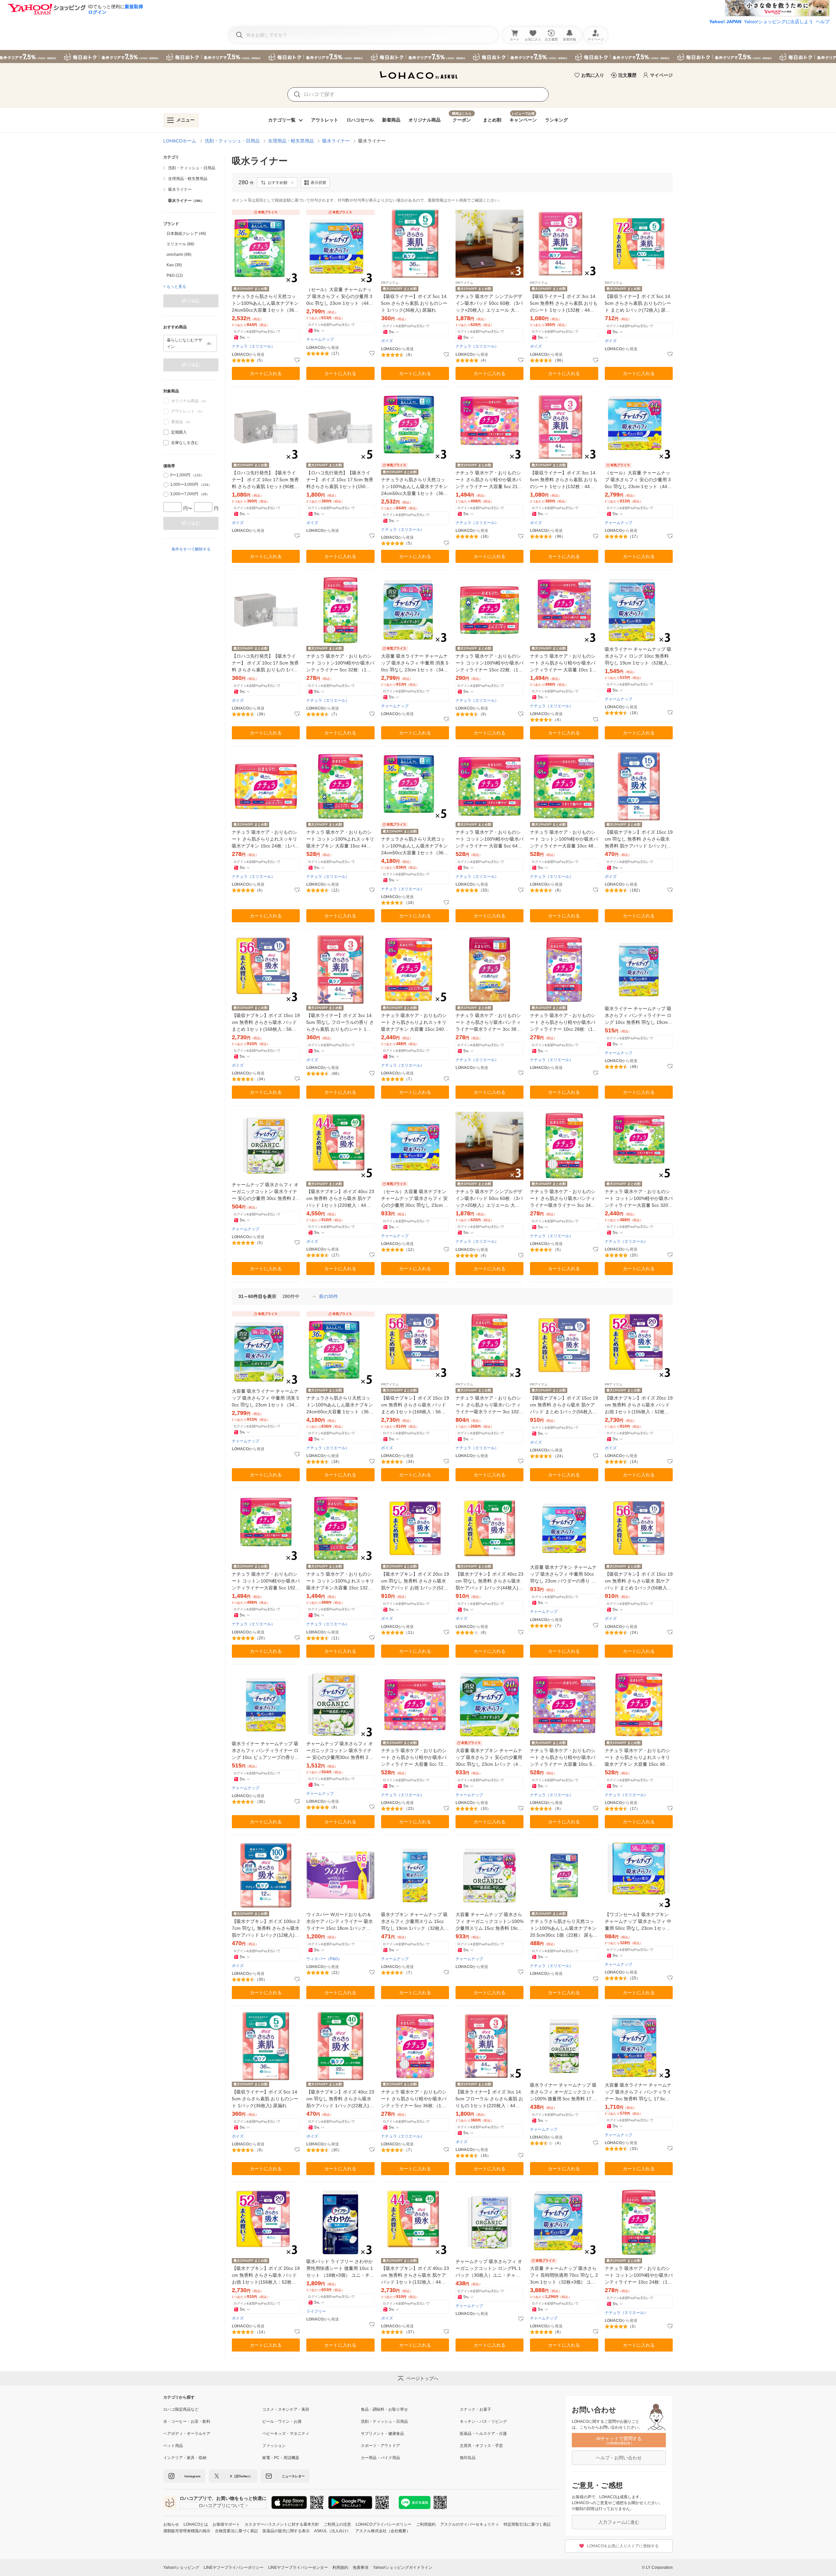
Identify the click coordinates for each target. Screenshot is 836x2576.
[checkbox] (166, 432)
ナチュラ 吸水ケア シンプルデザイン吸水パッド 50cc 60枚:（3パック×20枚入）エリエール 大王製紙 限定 (489, 304)
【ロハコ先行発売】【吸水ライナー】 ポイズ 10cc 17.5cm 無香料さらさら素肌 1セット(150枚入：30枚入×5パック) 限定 (340, 480)
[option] (191, 234)
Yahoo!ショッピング (181, 2568)
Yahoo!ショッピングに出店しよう (779, 22)
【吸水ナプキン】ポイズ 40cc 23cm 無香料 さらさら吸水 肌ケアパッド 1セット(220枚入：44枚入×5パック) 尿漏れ (340, 1199)
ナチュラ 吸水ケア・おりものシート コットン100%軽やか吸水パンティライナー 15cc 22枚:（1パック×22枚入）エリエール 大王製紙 (490, 663)
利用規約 (340, 2568)
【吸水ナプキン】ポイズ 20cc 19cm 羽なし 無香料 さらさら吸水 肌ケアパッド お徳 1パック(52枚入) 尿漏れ (415, 1581)
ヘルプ (823, 22)
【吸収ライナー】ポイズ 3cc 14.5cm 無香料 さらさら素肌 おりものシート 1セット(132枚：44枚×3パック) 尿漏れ (564, 304)
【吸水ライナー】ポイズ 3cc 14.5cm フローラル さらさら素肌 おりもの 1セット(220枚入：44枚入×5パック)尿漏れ (489, 2099)
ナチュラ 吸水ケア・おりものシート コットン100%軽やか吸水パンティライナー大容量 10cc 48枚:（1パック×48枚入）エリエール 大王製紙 (564, 839)
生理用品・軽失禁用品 (291, 141)
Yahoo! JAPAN (725, 22)
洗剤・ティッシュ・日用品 (232, 141)
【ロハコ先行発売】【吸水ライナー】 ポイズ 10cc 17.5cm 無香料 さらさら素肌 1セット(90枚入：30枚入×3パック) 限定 (265, 480)
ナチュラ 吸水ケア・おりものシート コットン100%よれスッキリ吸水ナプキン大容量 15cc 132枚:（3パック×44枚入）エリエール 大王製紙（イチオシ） (340, 1581)
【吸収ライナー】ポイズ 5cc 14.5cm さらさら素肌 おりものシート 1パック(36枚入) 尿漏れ (414, 303)
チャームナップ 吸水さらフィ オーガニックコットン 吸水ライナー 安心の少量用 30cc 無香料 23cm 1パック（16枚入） (265, 1192)
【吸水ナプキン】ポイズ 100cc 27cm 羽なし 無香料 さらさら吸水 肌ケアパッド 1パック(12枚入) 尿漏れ (266, 1929)
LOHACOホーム (180, 141)
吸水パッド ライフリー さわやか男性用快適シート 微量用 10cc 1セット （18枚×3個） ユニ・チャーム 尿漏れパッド (340, 2269)
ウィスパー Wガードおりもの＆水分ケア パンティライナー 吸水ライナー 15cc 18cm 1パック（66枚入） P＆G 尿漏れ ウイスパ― (340, 1922)
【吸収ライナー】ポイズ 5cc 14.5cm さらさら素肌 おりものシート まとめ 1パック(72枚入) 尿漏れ (638, 304)
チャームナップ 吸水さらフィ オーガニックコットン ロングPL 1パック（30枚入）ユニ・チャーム (489, 2269)
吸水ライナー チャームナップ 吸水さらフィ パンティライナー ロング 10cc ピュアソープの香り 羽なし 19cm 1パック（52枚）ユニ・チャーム (266, 1751)
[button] (277, 183)
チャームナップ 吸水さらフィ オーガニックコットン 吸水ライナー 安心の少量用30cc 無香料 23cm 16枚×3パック (340, 1751)
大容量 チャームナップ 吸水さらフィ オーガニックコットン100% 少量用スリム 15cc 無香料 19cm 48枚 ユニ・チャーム (490, 1922)
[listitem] (191, 168)
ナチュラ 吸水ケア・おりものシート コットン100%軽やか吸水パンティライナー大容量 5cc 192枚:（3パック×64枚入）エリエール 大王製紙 (266, 1581)
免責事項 (361, 2568)
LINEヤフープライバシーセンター (298, 2568)
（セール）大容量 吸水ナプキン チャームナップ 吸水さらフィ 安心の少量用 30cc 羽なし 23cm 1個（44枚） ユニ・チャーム (414, 1199)
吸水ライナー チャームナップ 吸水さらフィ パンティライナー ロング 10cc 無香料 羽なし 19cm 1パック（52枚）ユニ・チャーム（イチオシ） (638, 1016)
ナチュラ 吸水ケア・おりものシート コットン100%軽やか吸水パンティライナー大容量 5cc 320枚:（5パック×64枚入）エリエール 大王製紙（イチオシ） (639, 1199)
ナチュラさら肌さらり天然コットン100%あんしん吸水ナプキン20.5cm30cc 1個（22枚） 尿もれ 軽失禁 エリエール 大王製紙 (564, 1929)
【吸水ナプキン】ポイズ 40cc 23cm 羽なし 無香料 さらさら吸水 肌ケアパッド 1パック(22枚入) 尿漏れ (340, 2099)
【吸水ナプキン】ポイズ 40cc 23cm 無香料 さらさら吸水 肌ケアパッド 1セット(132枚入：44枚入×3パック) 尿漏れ (415, 2276)
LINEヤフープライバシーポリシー (234, 2568)
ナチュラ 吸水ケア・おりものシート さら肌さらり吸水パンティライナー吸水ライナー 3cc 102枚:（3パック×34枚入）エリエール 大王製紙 (489, 1405)
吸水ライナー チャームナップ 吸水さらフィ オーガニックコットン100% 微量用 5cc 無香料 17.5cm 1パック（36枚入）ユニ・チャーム (564, 2092)
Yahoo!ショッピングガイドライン (403, 2568)
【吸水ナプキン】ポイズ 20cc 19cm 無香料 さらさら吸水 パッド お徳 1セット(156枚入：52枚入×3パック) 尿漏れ (639, 1405)
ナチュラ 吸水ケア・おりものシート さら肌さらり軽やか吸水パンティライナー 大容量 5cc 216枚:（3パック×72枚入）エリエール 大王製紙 (489, 480)
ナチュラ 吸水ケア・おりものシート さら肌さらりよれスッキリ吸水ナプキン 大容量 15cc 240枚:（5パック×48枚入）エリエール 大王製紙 (414, 1023)
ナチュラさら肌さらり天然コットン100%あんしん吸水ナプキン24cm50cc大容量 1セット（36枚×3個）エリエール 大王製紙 (265, 304)
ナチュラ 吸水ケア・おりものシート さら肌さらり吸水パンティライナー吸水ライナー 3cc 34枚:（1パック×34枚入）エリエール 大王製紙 (563, 1199)
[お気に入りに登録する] (297, 360)
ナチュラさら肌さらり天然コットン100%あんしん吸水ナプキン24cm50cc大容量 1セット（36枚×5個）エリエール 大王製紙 (415, 846)
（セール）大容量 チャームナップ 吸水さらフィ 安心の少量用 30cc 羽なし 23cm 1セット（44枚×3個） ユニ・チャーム (340, 297)
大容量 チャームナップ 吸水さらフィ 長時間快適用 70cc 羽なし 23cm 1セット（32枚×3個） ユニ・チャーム (564, 2276)
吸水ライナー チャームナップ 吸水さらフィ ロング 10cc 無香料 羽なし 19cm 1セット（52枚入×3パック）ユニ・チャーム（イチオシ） (638, 656)
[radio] (166, 475)
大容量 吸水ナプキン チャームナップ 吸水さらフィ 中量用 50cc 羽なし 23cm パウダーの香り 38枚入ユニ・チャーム (563, 1575)
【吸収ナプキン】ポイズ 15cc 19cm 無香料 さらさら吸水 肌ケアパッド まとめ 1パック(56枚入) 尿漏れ (564, 1405)
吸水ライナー (336, 141)
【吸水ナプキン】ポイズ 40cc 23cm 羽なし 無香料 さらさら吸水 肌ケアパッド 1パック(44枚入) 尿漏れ (490, 1581)
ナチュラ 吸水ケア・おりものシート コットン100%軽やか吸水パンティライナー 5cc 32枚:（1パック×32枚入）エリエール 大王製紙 (340, 663)
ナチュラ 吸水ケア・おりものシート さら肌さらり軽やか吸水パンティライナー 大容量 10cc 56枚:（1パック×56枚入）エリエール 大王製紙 (563, 1758)
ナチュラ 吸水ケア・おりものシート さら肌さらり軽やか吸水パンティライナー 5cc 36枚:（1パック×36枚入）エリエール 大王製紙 (414, 2099)
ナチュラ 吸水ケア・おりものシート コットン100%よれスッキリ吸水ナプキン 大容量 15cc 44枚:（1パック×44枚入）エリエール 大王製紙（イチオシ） (340, 839)
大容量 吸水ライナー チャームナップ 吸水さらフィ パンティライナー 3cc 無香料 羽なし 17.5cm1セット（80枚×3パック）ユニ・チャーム (638, 2092)
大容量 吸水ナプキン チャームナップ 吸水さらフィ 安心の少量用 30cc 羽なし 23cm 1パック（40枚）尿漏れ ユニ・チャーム (489, 1758)
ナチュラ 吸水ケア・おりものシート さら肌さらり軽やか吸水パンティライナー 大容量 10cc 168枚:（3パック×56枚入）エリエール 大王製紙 (564, 663)
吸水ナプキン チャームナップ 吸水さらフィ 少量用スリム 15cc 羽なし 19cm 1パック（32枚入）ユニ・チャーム (415, 1922)
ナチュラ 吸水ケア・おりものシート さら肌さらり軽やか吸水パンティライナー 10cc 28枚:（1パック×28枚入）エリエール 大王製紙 (564, 1023)
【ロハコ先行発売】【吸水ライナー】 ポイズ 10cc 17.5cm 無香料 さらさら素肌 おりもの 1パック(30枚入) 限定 (265, 663)
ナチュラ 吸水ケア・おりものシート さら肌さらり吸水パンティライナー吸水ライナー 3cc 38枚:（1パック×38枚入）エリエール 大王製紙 (489, 1023)
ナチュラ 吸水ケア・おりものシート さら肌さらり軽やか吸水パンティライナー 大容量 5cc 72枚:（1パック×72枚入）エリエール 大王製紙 (415, 1758)
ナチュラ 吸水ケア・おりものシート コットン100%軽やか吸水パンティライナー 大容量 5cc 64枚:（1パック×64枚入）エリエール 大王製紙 (490, 839)
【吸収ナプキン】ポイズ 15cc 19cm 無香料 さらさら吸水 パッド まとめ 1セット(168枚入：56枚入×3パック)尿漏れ (266, 1023)
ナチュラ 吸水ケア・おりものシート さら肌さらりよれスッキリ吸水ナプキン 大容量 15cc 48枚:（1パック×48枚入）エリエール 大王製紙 (638, 1758)
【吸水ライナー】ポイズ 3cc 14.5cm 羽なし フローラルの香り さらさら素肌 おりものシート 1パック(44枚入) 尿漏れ (340, 1023)
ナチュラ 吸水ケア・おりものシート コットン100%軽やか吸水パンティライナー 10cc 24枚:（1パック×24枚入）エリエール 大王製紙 (639, 2276)
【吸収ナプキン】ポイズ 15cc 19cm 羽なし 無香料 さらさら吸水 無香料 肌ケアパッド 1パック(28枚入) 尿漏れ (639, 839)
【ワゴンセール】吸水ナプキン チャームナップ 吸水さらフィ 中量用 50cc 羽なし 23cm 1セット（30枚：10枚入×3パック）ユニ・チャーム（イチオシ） (638, 1922)
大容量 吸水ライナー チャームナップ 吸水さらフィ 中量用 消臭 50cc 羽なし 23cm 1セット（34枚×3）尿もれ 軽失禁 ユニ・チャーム (415, 663)
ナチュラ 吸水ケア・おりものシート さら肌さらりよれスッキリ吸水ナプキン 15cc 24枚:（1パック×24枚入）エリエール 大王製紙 (265, 839)
